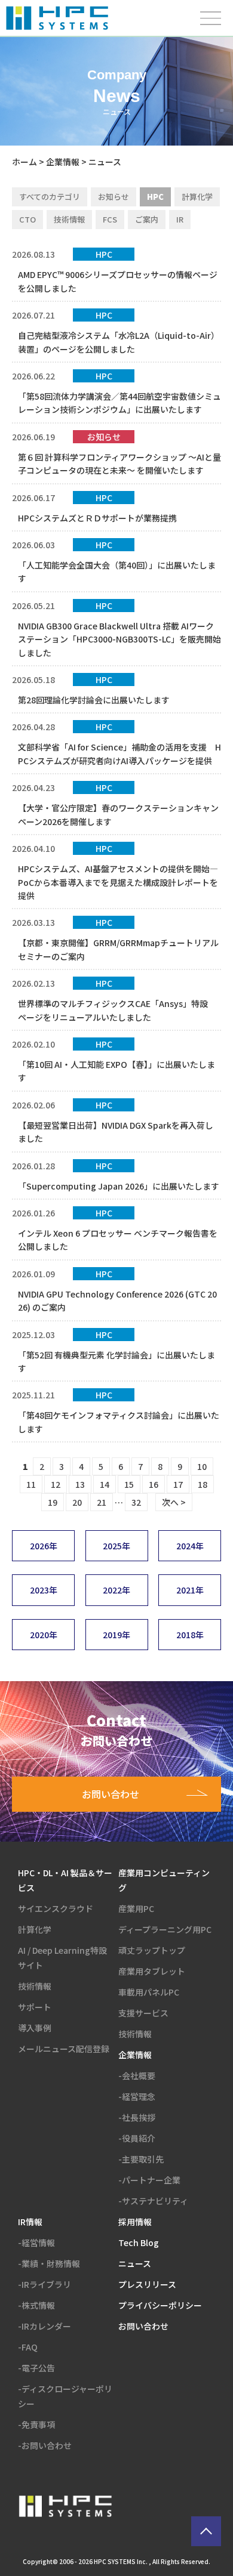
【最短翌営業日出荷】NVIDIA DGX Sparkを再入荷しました (116, 1132)
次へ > (174, 1502)
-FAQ (28, 2347)
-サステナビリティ (153, 2201)
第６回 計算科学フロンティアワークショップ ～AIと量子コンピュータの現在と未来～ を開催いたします (119, 464)
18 (203, 1484)
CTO (27, 219)
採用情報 (135, 2222)
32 (136, 1502)
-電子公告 (36, 2368)
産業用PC (136, 1908)
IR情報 (30, 2222)
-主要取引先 (141, 2159)
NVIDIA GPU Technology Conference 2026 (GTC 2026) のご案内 (117, 1301)
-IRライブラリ (45, 2284)
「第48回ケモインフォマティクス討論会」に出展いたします (119, 1422)
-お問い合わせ (45, 2445)
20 (77, 1502)
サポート (35, 2007)
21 (102, 1502)
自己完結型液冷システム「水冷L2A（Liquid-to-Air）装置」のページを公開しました (119, 342)
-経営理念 (137, 2096)
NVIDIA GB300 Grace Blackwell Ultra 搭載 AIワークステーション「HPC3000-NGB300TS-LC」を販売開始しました (119, 639)
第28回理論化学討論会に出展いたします (94, 700)
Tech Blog (139, 2243)
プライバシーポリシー (160, 2305)
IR (180, 219)
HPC (155, 197)
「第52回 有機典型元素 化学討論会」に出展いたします (116, 1361)
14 (105, 1484)
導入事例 (35, 2028)
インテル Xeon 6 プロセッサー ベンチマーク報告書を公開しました (118, 1240)
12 (56, 1484)
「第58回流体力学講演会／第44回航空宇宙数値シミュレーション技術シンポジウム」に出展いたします (119, 403)
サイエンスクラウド (56, 1908)
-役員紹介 (137, 2138)
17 (178, 1484)
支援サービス (143, 2013)
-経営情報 (36, 2243)
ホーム (24, 162)
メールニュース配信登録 (64, 2049)
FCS (110, 219)
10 (202, 1466)
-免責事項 (36, 2424)
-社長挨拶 (137, 2117)
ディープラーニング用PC (165, 1929)
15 (129, 1484)
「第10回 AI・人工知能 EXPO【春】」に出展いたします (116, 1071)
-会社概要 (137, 2075)
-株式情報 (36, 2305)
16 (154, 1484)
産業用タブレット (152, 1971)
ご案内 (147, 219)
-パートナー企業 (149, 2180)
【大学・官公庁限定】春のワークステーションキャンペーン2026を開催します (118, 814)
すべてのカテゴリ (50, 197)
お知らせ (114, 197)
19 (53, 1502)
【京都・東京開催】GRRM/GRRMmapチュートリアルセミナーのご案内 (118, 949)
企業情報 (63, 162)
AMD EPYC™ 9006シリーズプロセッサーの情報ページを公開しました (118, 281)
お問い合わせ (143, 2326)
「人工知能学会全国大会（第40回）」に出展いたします (117, 572)
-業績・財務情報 (49, 2263)
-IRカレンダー (45, 2326)
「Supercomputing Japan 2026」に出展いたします (119, 1186)
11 (31, 1484)
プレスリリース (147, 2284)
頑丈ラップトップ (152, 1950)
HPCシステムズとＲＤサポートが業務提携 (97, 518)
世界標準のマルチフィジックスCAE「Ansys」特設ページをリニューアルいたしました (113, 1010)
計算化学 (197, 197)
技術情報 (69, 219)
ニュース (135, 2263)
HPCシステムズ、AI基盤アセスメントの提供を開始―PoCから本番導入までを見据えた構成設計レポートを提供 (118, 882)
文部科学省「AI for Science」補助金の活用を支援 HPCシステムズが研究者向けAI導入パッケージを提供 (119, 753)
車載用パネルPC (149, 1992)
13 (80, 1484)
